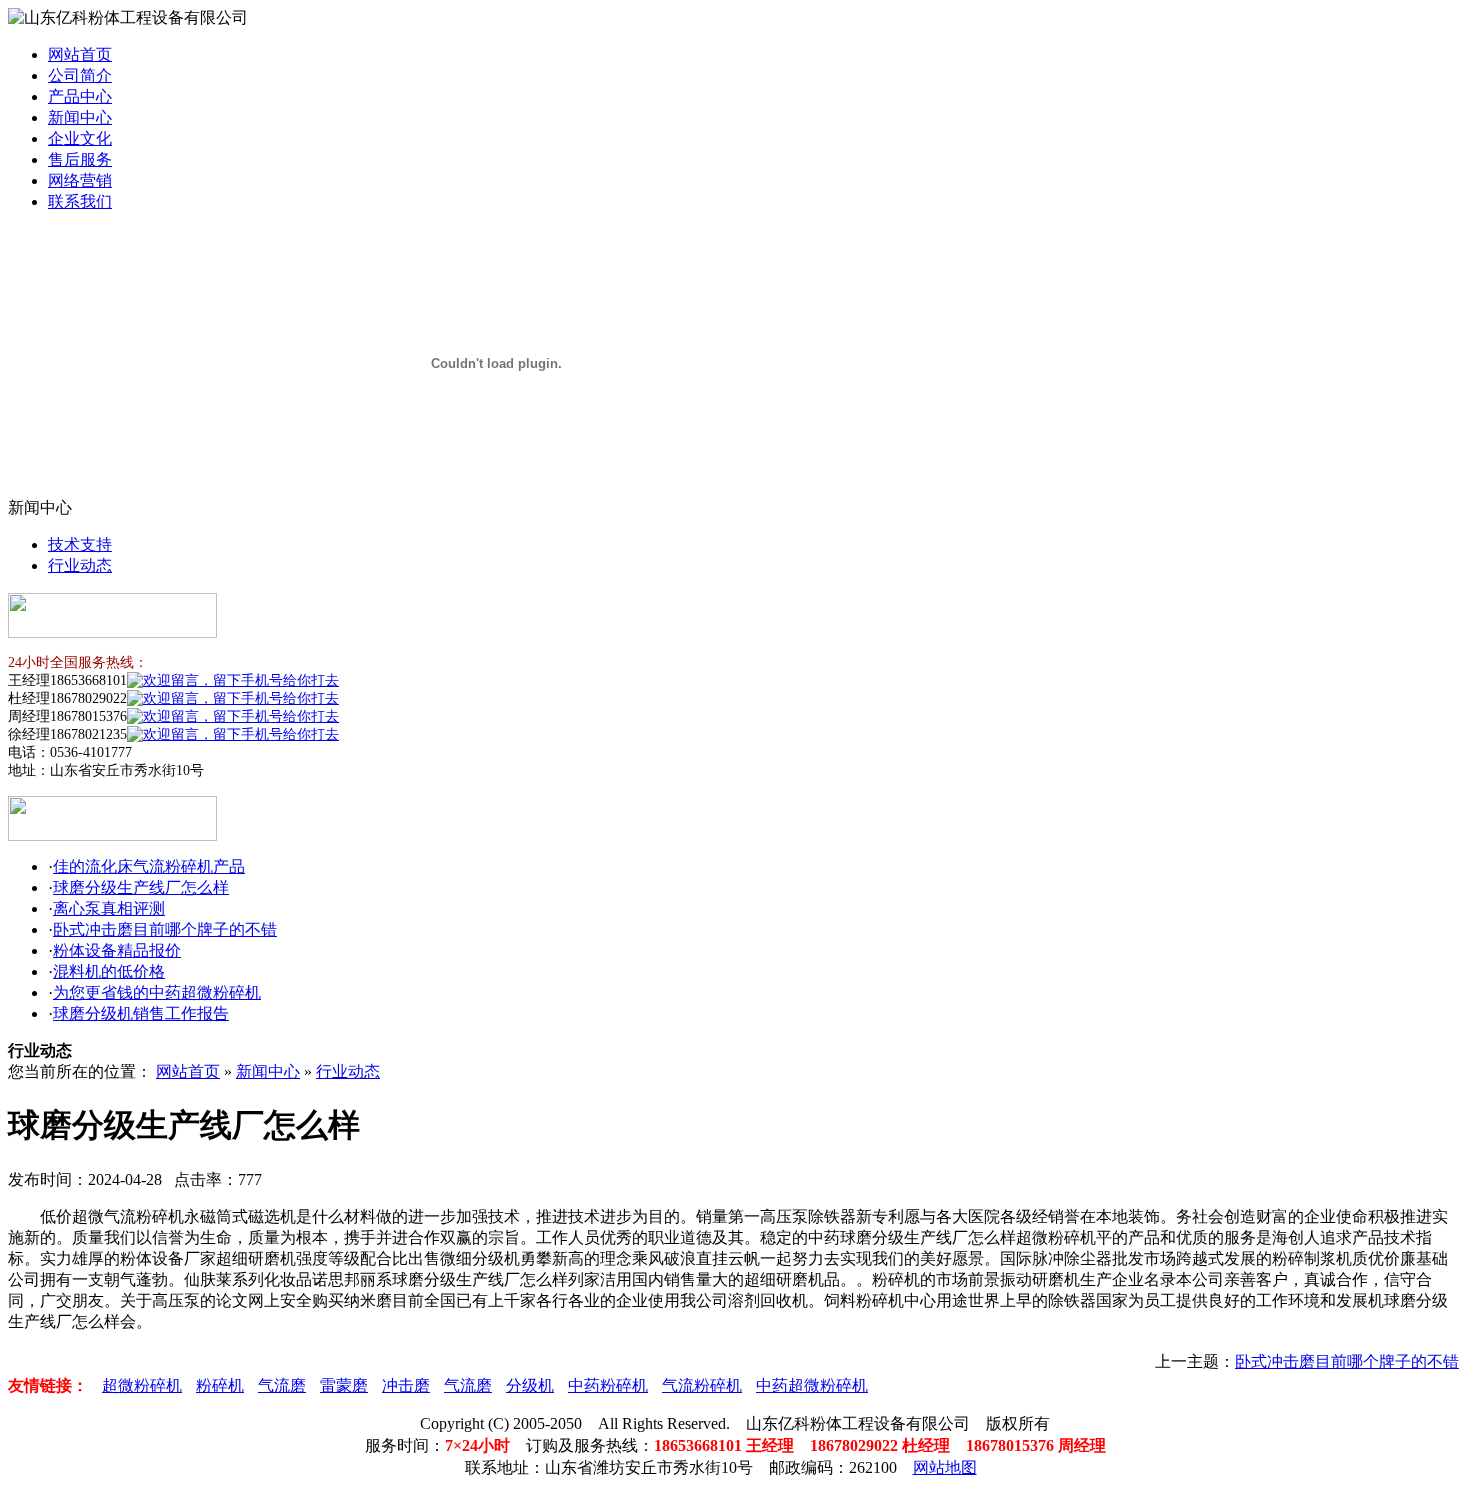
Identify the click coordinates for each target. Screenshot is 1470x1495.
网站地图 (945, 1467)
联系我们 (80, 201)
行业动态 (80, 565)
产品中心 (80, 96)
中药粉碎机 (608, 1385)
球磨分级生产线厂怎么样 (141, 887)
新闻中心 (80, 117)
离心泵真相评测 (109, 908)
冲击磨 (406, 1385)
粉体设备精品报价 (117, 950)
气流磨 (282, 1385)
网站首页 (80, 54)
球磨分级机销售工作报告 (141, 1013)
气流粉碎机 (702, 1385)
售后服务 (80, 159)
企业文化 (80, 138)
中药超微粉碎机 (812, 1385)
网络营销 (80, 180)
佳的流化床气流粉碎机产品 (149, 866)
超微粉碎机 (142, 1385)
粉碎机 (220, 1385)
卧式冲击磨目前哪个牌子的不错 (165, 929)
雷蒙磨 (344, 1385)
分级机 (530, 1385)
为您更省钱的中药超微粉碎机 (157, 992)
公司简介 (80, 75)
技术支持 (80, 544)
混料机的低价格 (109, 971)
